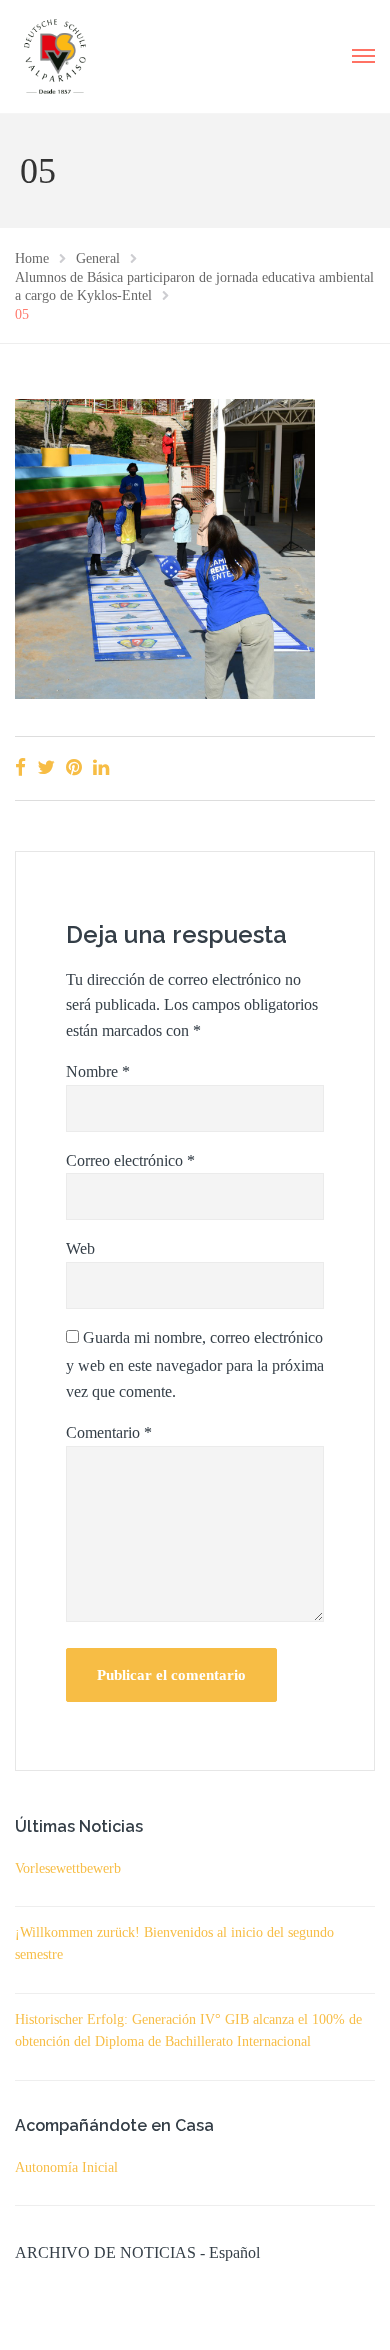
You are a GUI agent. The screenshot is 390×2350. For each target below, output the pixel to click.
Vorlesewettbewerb (68, 1868)
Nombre (98, 1071)
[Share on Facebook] (20, 767)
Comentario (109, 1432)
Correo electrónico (130, 1160)
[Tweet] (46, 767)
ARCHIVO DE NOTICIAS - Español (137, 2252)
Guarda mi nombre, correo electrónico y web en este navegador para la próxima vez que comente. (195, 1364)
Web (80, 1248)
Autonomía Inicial (66, 2167)
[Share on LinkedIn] (101, 767)
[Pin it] (74, 767)
